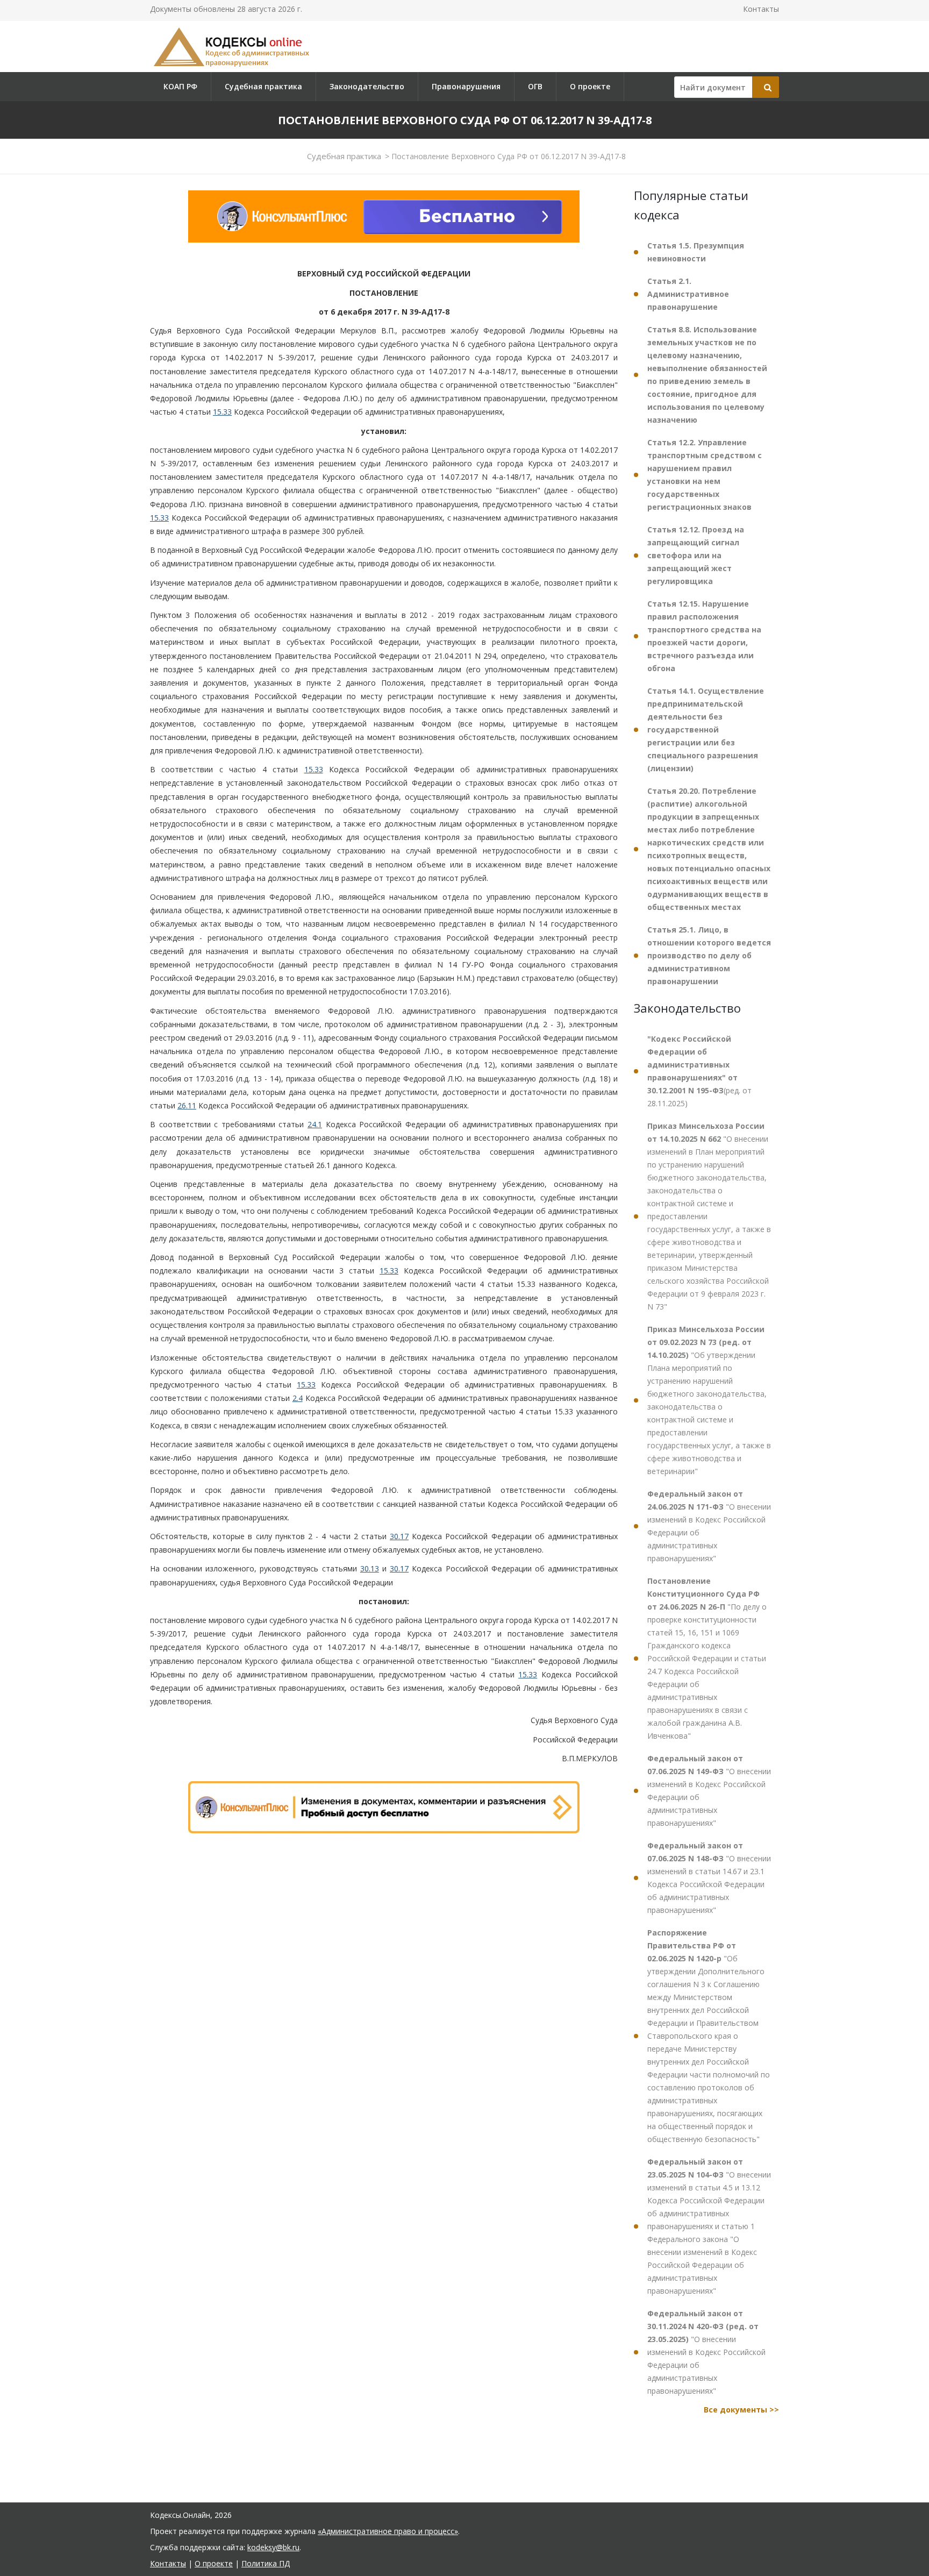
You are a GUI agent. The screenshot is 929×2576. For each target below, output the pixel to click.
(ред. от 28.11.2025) (699, 1071)
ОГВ (535, 86)
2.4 (298, 1398)
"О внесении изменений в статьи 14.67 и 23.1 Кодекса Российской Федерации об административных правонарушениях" (709, 1878)
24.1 (315, 1124)
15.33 (222, 412)
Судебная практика (263, 86)
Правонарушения (466, 86)
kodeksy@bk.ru (273, 2547)
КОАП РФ (180, 86)
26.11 (187, 1105)
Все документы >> (741, 2410)
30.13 (370, 1568)
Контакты (761, 9)
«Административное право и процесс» (388, 2531)
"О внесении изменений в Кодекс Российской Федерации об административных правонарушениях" (709, 1526)
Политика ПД (266, 2563)
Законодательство (367, 86)
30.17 (399, 1536)
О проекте (590, 86)
